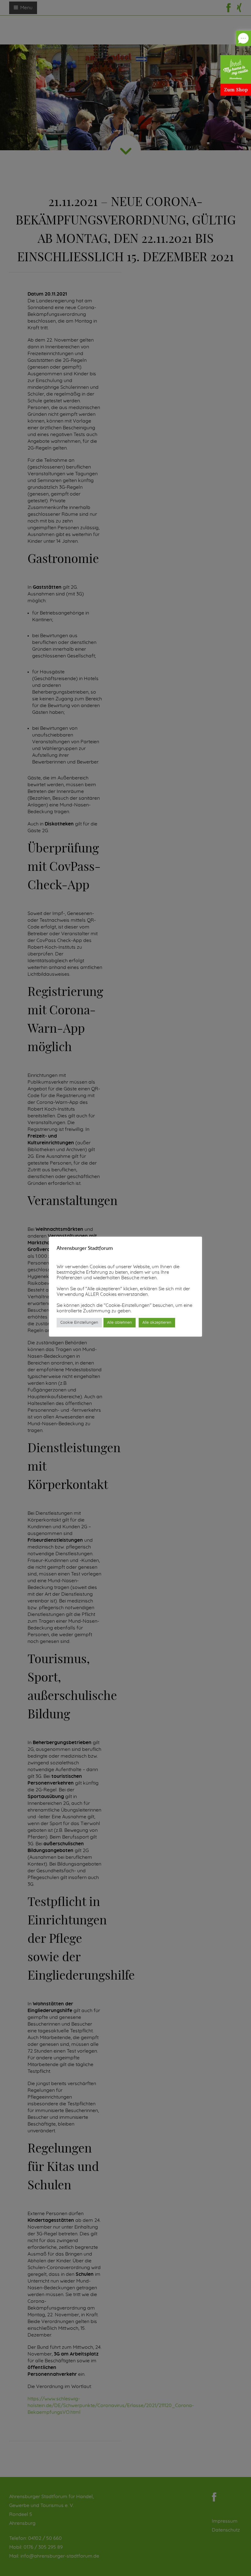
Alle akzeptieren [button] (157, 1323)
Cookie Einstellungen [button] (79, 1323)
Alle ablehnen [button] (120, 1323)
